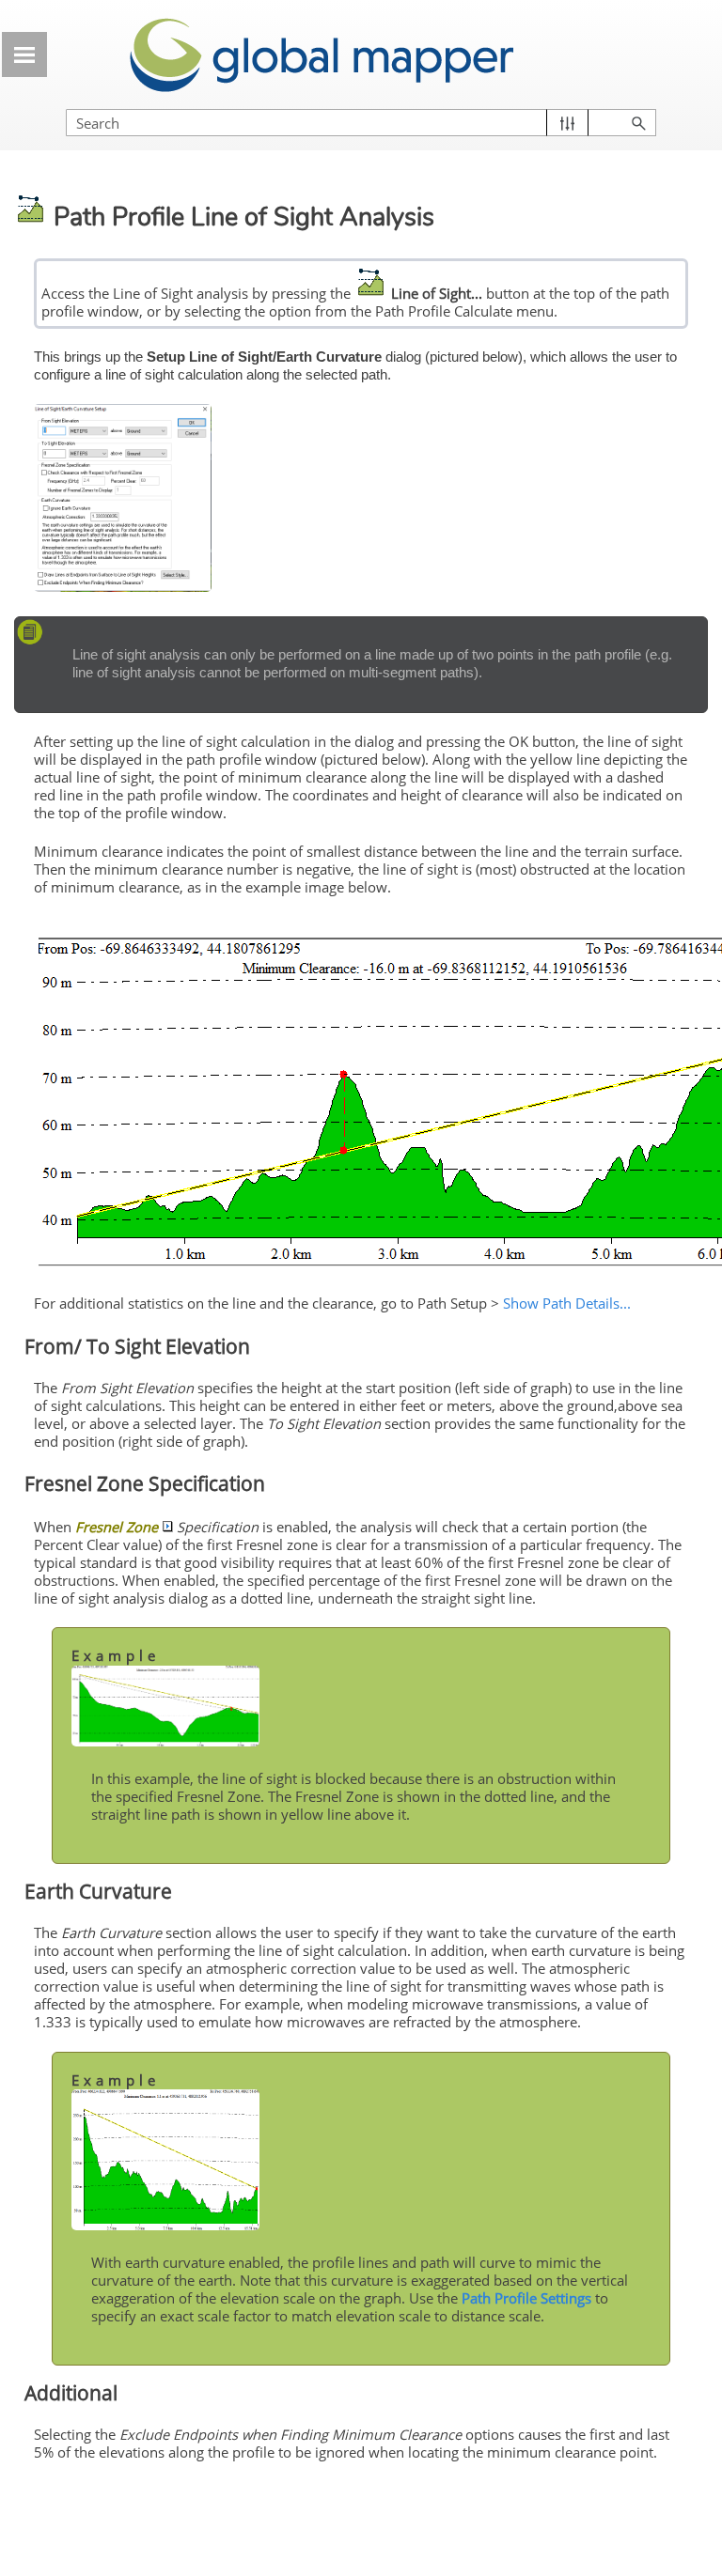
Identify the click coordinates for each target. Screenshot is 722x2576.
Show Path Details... (567, 1303)
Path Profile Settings (526, 2298)
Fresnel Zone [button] (117, 1527)
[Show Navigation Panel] (24, 54)
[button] (567, 123)
